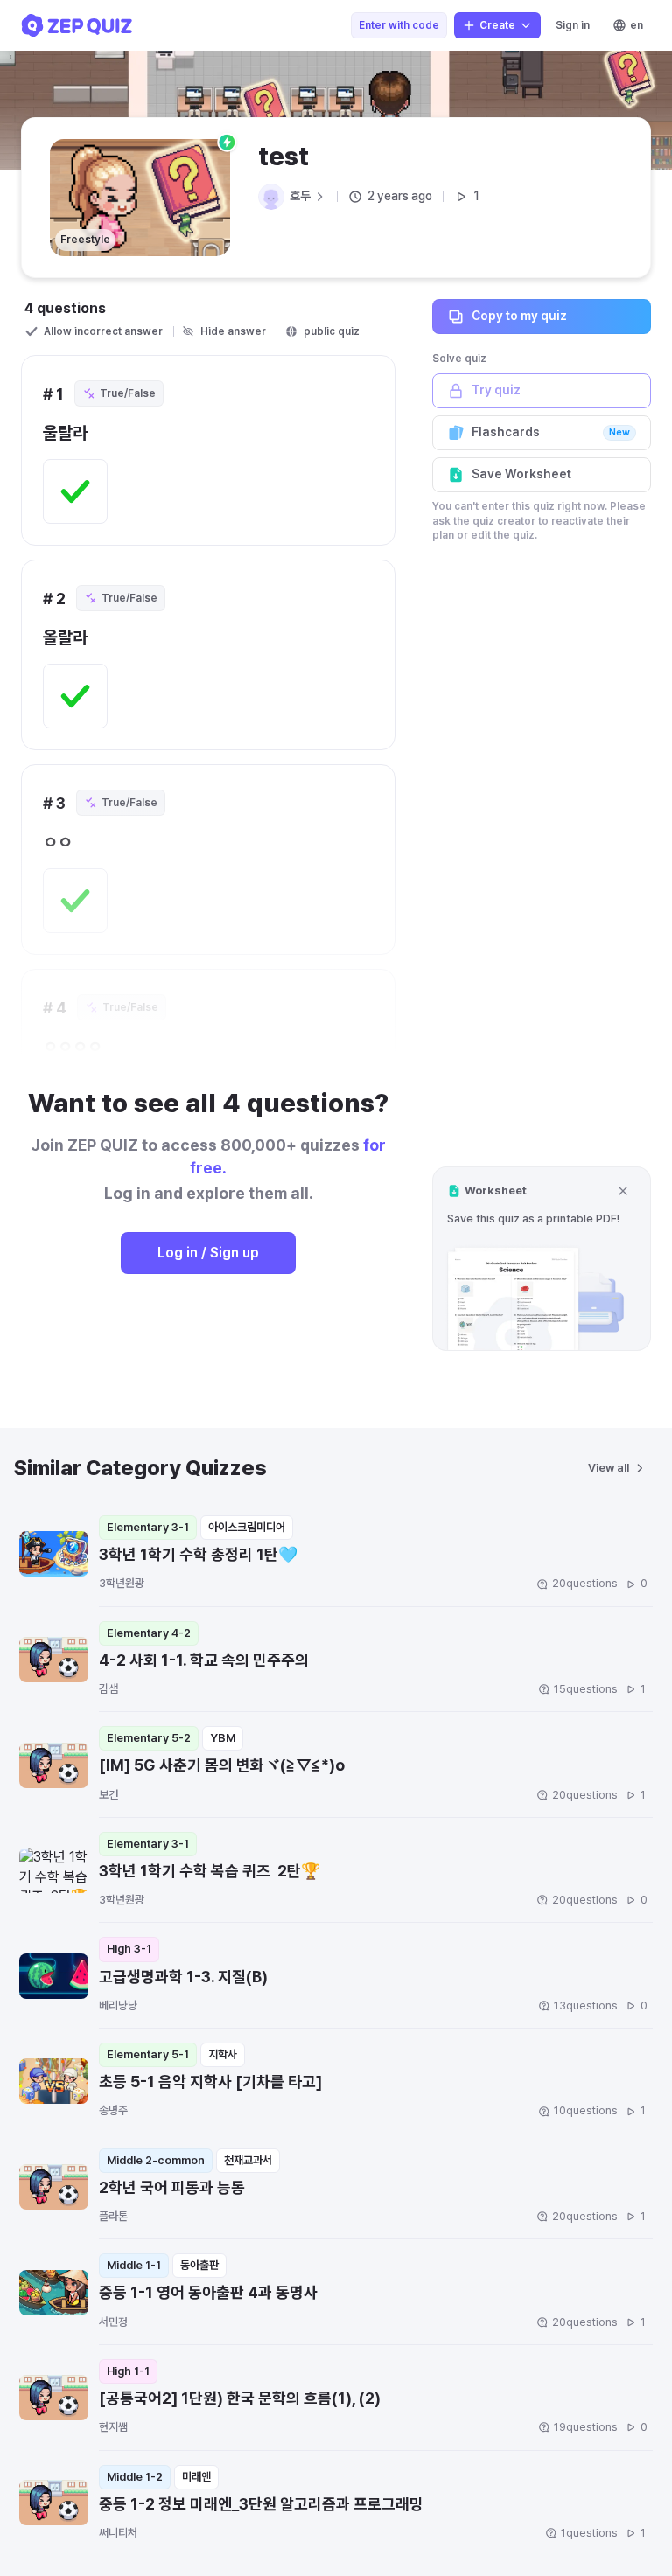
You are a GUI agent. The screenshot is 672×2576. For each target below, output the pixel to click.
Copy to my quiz (519, 316)
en (637, 25)
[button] (542, 1259)
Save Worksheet (521, 474)
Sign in (573, 25)
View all (609, 1468)
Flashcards (551, 432)
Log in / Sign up (208, 1253)
